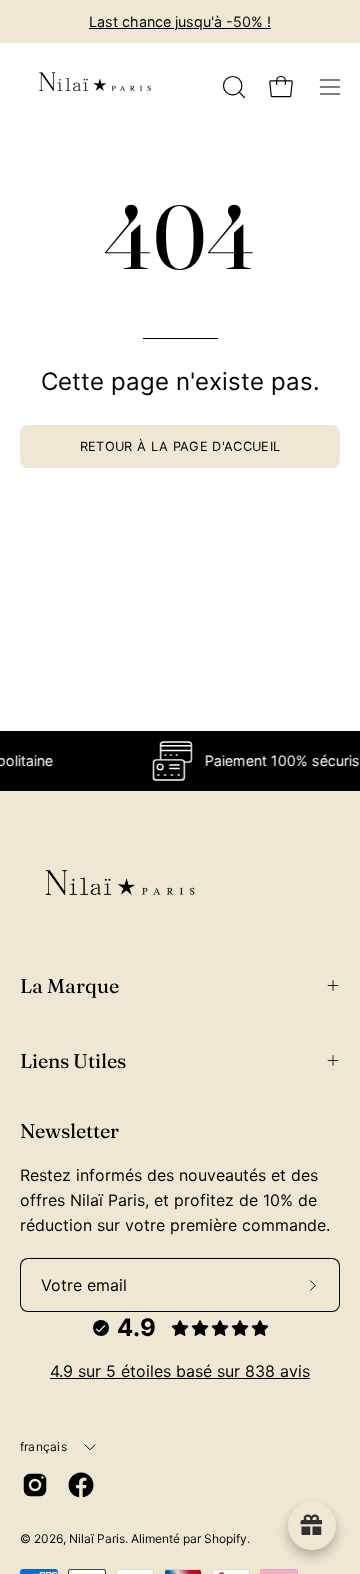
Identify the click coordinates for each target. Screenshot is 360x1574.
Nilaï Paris (97, 1538)
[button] (232, 87)
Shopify (225, 1538)
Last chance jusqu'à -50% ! (180, 21)
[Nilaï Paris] (95, 87)
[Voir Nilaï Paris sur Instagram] (35, 1485)
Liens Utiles (73, 1060)
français (43, 1446)
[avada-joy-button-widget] (312, 1526)
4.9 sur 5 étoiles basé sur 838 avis (180, 1371)
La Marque (69, 985)
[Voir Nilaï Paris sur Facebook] (81, 1485)
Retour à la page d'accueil (180, 446)
